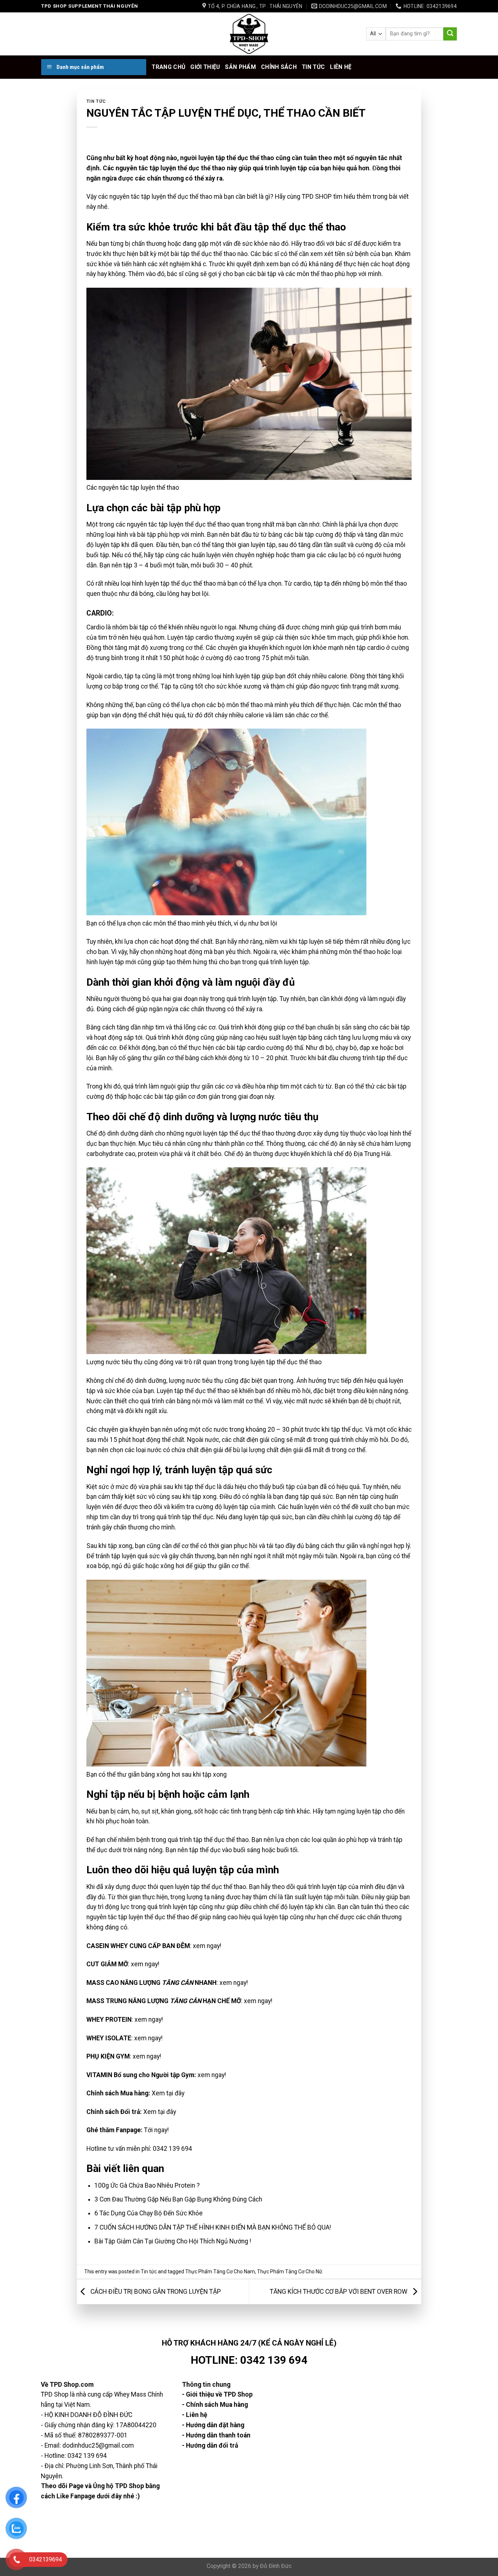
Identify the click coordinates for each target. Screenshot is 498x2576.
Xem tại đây (168, 2093)
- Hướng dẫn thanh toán (216, 2435)
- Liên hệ (194, 2415)
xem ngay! (207, 1946)
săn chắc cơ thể (306, 715)
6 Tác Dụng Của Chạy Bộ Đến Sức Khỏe (149, 2213)
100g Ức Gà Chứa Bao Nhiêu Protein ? (147, 2185)
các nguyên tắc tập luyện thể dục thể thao (155, 197)
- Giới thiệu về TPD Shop (217, 2394)
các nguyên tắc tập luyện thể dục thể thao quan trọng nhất (195, 524)
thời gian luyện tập (250, 545)
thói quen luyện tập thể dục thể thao (197, 1887)
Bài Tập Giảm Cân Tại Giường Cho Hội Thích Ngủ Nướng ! (173, 2241)
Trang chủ (168, 67)
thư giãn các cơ (212, 1086)
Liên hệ (341, 67)
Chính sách (279, 67)
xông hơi (172, 1566)
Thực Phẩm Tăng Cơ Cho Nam (220, 2272)
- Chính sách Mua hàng (215, 2405)
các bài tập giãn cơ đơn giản (182, 1097)
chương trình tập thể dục (374, 1058)
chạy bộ (346, 1048)
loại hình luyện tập (235, 676)
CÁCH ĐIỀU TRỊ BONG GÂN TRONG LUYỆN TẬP (155, 2291)
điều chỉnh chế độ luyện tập (277, 1907)
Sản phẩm (240, 67)
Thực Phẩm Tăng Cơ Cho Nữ (290, 2272)
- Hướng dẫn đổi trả (210, 2445)
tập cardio (371, 648)
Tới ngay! (156, 2130)
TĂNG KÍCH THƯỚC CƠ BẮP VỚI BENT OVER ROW (339, 2291)
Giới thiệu (205, 67)
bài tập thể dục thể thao (203, 254)
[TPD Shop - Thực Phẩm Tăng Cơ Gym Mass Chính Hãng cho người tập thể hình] (249, 34)
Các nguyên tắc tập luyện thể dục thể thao (164, 168)
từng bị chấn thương (138, 244)
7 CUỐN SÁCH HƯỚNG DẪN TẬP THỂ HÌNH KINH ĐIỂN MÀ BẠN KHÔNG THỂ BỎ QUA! (213, 2227)
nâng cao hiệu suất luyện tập (268, 1037)
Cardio (96, 627)
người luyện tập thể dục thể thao (227, 158)
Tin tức (313, 67)
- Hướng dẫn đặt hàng (213, 2425)
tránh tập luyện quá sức (128, 1556)
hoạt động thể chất (187, 942)
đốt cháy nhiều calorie (317, 676)
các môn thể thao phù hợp (321, 274)
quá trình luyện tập (280, 168)
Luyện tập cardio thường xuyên (210, 637)
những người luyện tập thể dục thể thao (220, 1133)
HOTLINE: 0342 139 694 (249, 2360)
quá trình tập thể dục (185, 1517)
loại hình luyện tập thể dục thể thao (168, 583)
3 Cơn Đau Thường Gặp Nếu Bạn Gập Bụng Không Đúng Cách (178, 2199)
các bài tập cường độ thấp (320, 535)
